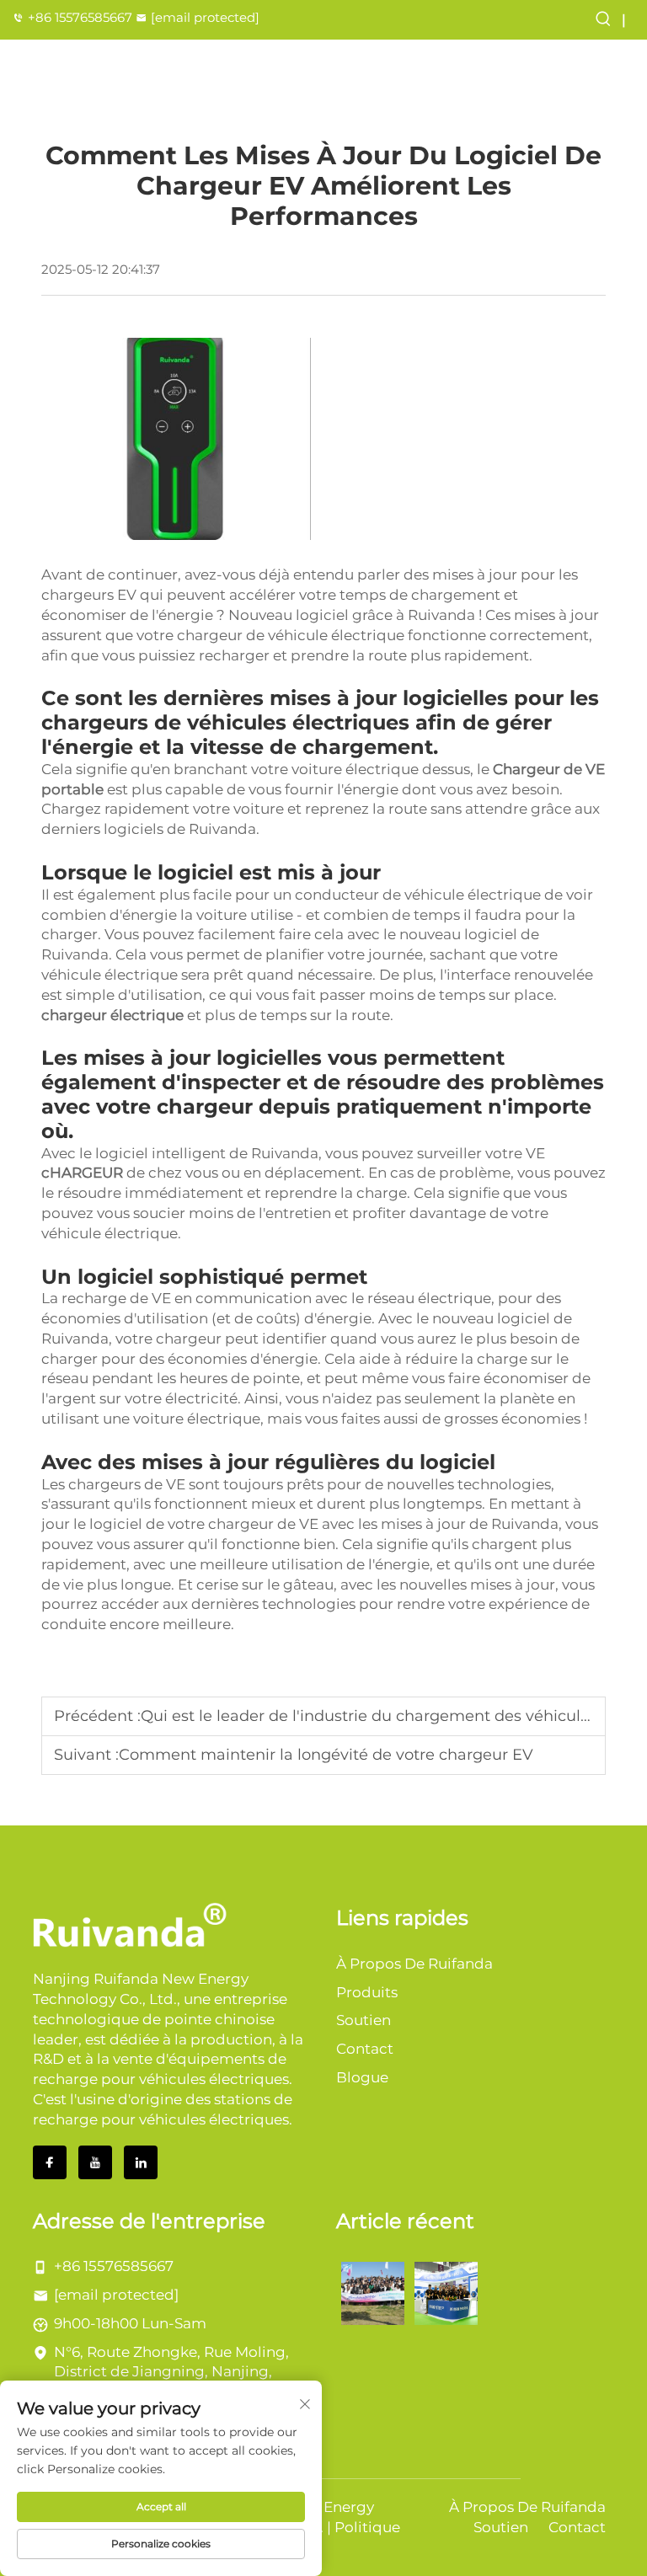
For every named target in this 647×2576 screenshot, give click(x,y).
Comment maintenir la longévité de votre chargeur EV (326, 1755)
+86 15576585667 (80, 17)
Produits (367, 1992)
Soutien (364, 2020)
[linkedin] (141, 2162)
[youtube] (95, 2162)
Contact (365, 2049)
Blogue (362, 2077)
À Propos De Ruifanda (414, 1964)
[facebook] (50, 2162)
